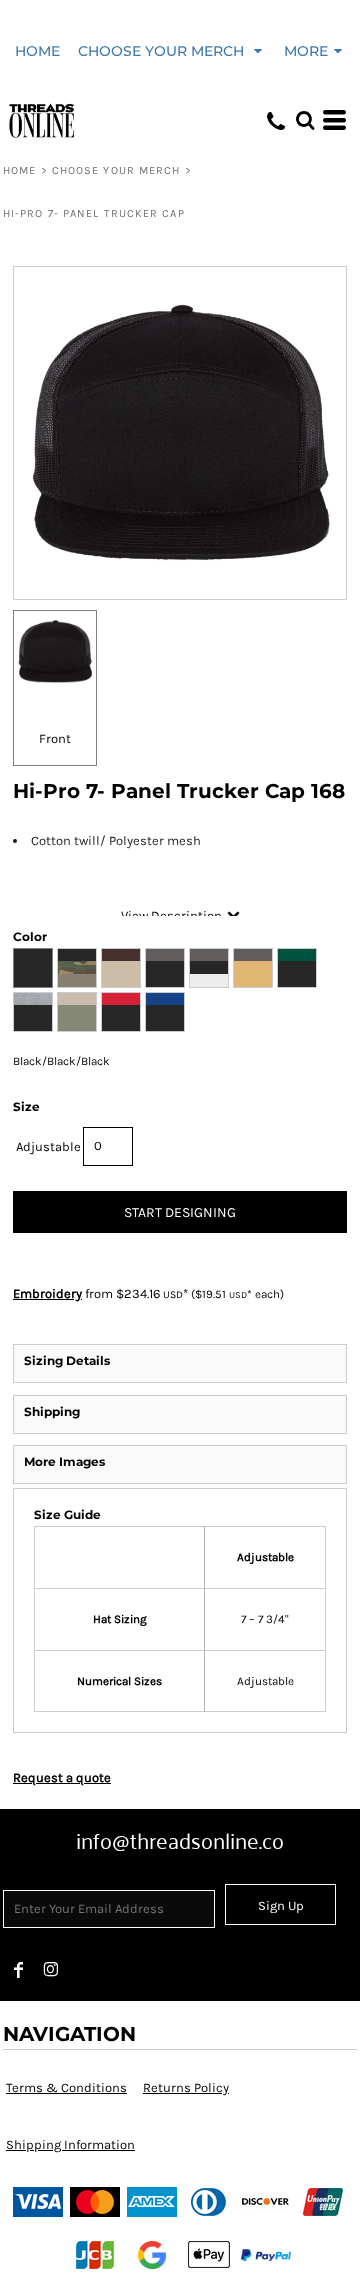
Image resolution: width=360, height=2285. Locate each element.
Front (55, 738)
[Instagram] (51, 1970)
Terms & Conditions (66, 2087)
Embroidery (47, 1293)
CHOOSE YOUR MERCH (116, 170)
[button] (172, 50)
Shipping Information (70, 2144)
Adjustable (48, 1146)
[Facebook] (19, 1970)
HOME (19, 170)
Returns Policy (186, 2087)
